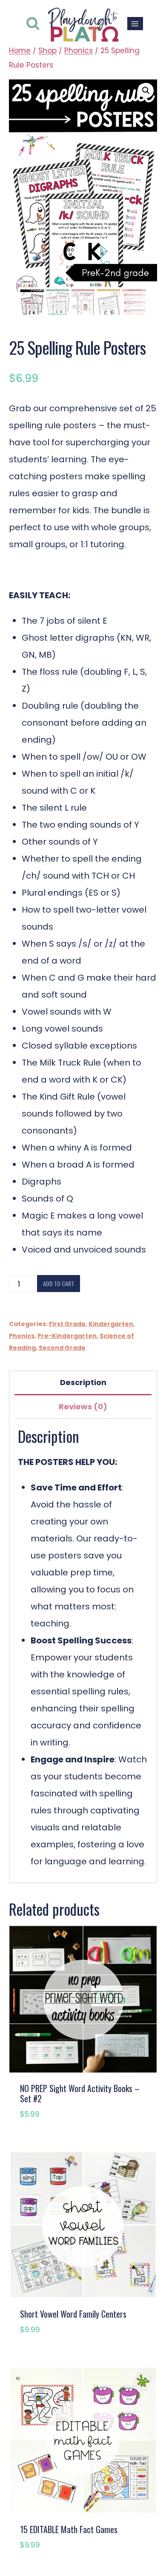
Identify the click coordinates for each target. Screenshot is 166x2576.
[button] (146, 90)
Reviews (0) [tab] (83, 1407)
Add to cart (59, 1283)
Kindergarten (111, 1324)
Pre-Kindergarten (67, 1336)
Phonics (22, 1336)
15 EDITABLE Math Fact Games (69, 2529)
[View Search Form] (33, 24)
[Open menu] (135, 24)
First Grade (67, 1324)
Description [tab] (83, 1382)
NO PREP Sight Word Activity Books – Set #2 (80, 2093)
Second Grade (62, 1348)
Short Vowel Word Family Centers (73, 2314)
